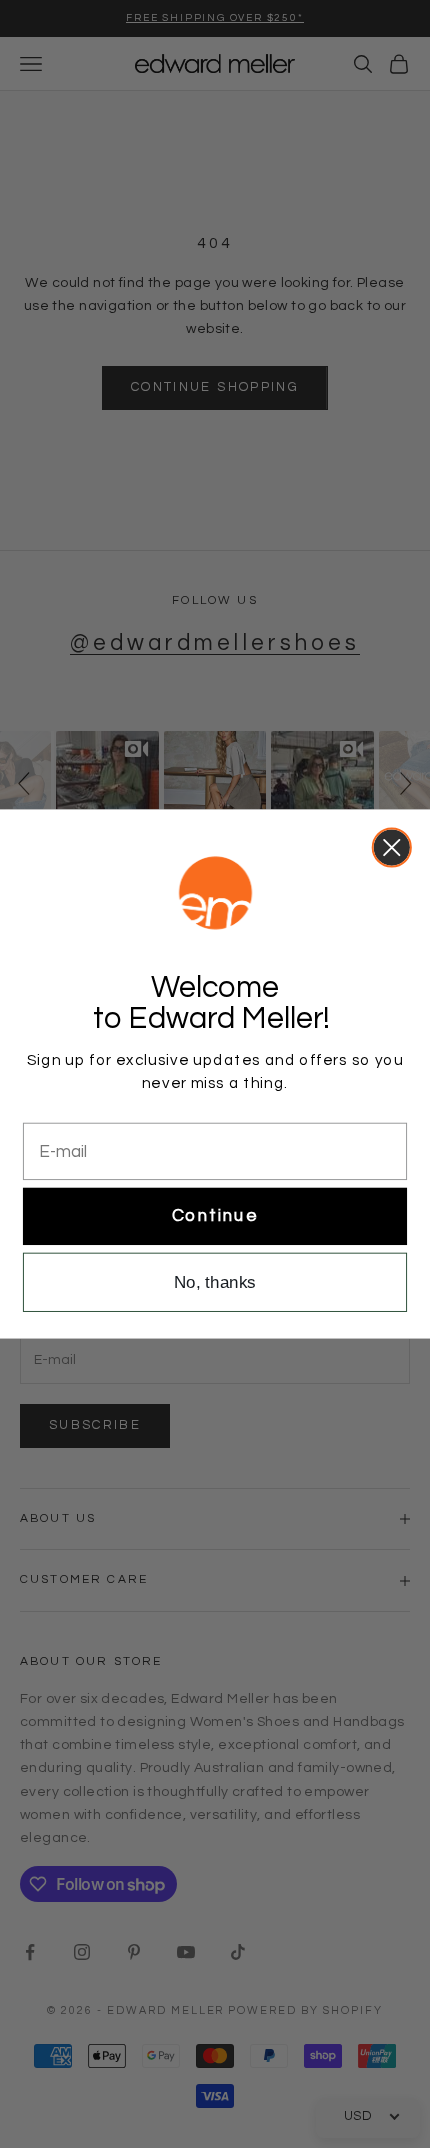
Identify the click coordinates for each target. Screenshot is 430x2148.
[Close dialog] (392, 847)
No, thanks (215, 1282)
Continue (215, 1216)
